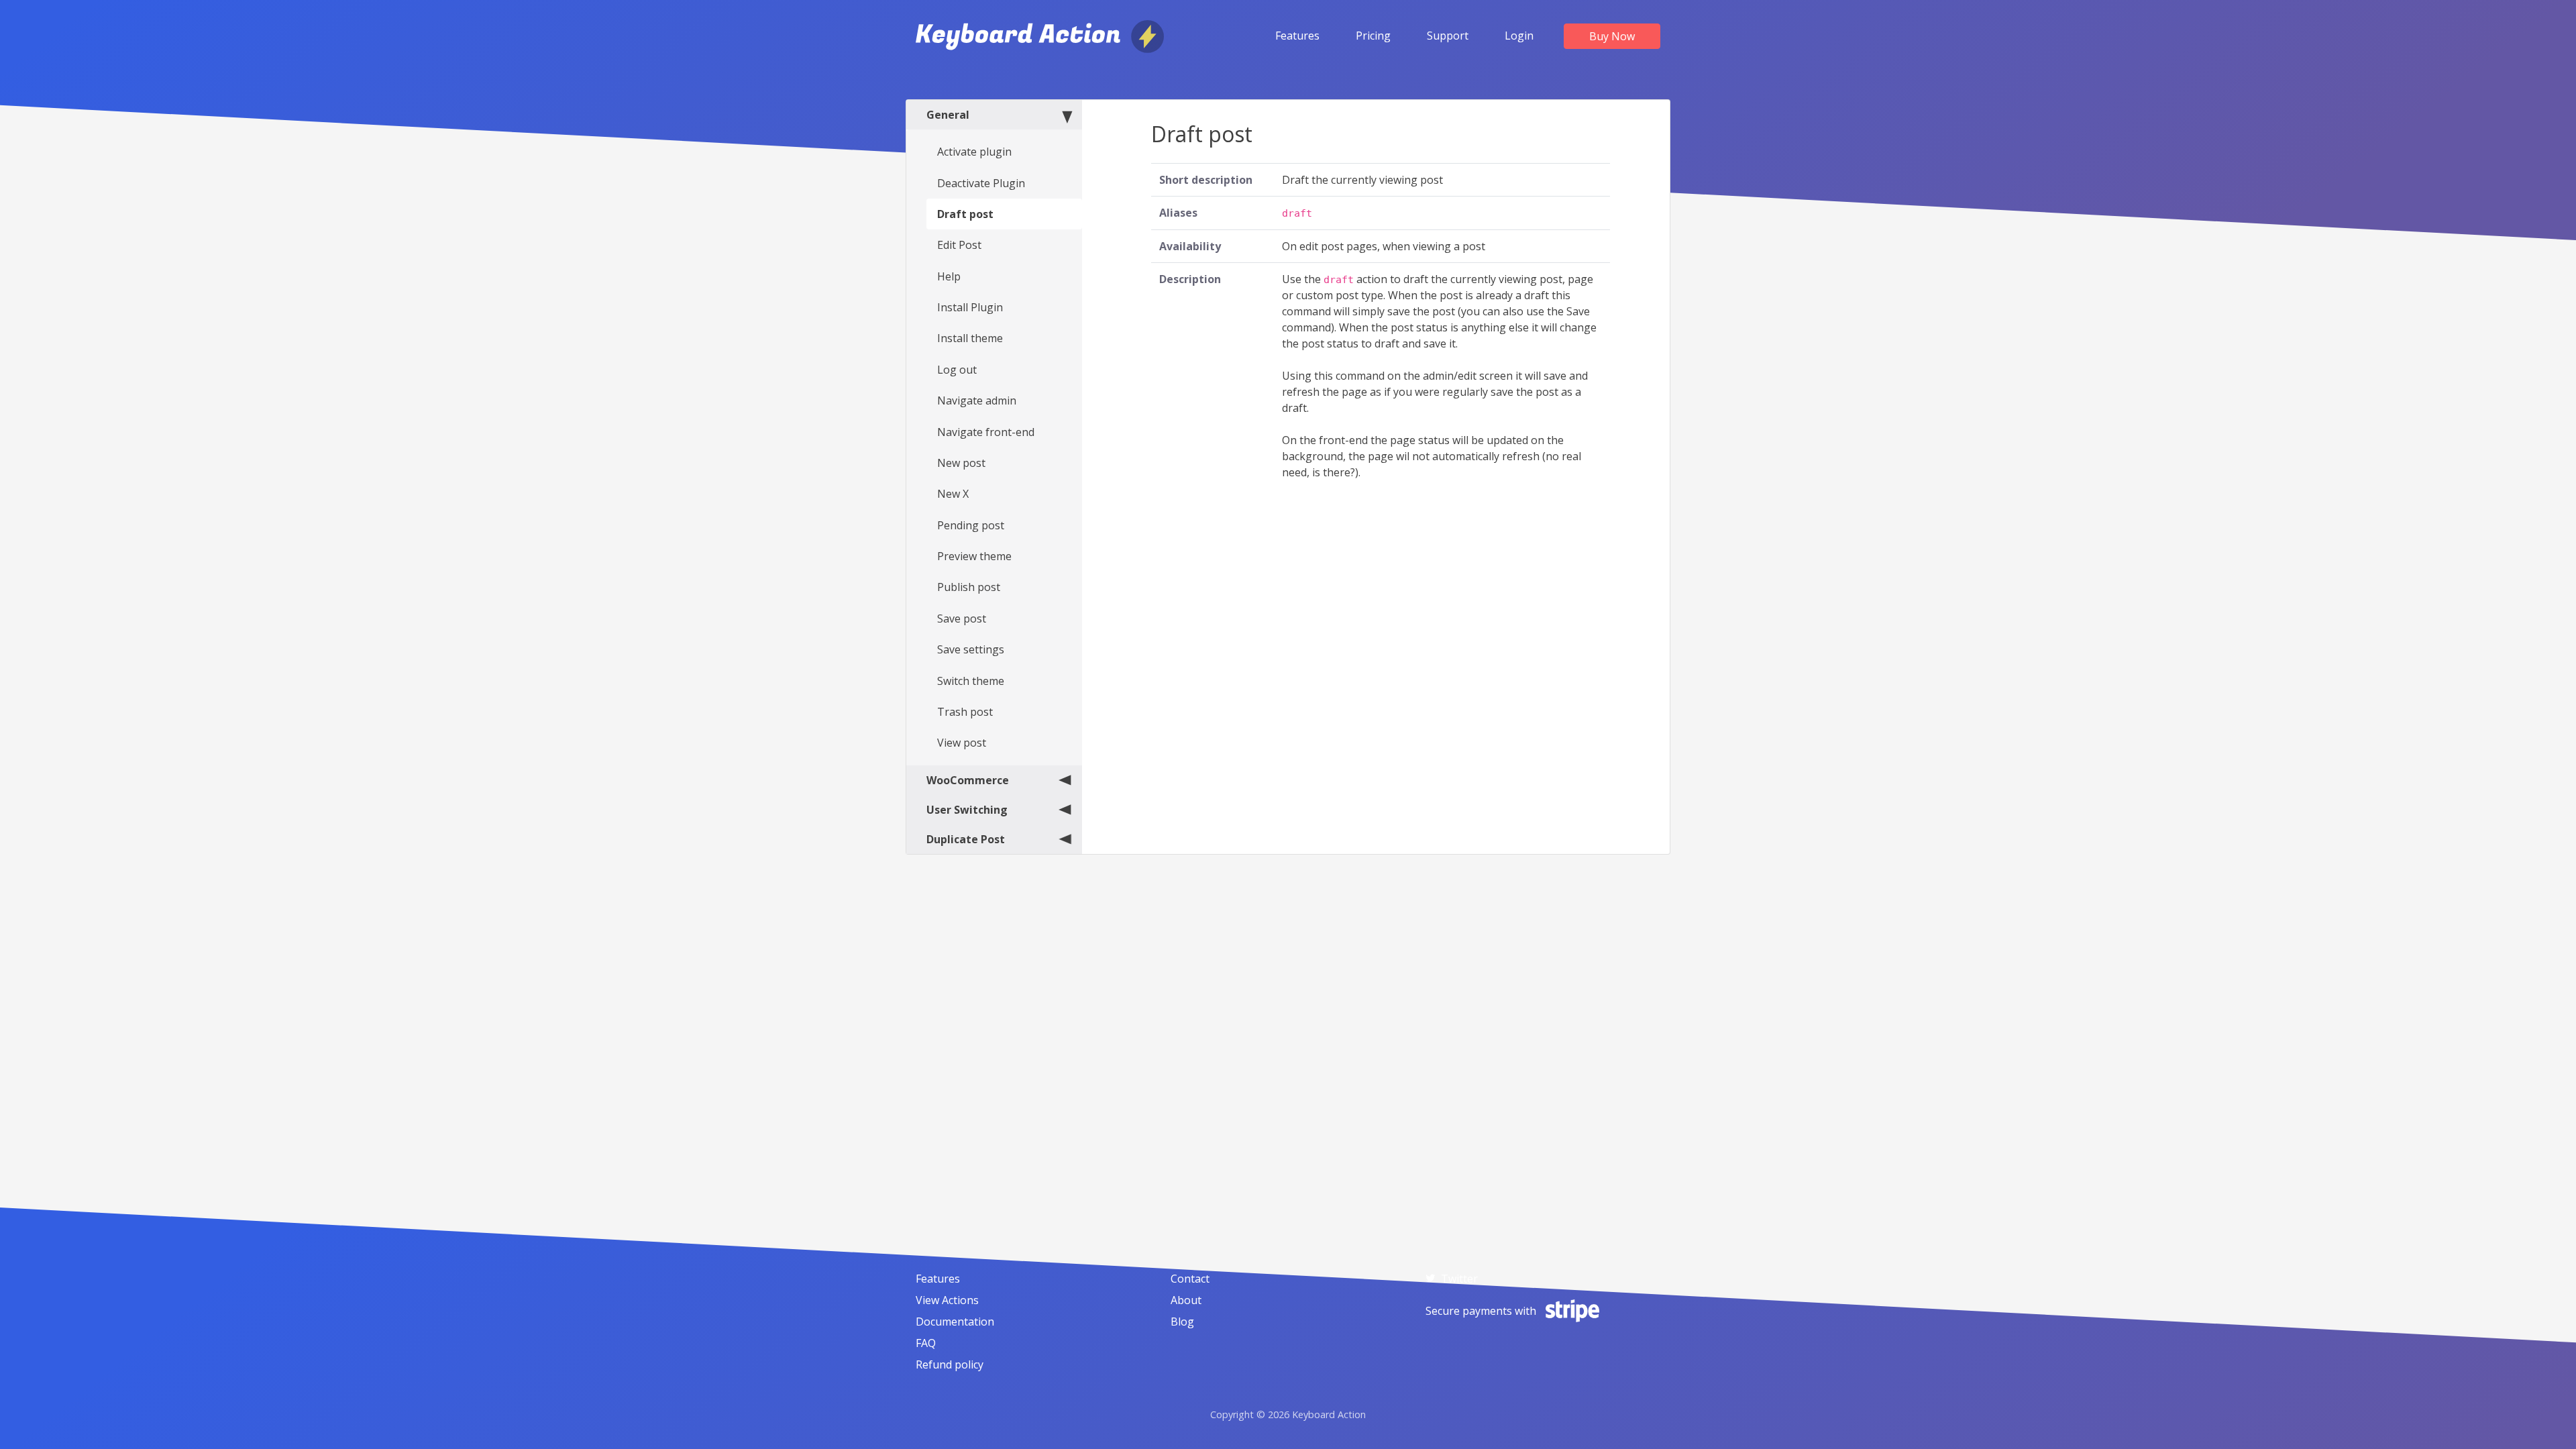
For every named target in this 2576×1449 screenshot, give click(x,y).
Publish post (969, 587)
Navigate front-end (986, 432)
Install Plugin (970, 307)
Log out (957, 370)
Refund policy (950, 1364)
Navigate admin (977, 400)
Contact (1190, 1279)
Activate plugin (974, 152)
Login (1519, 36)
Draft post (965, 214)
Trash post (965, 712)
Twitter (1459, 1279)
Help (949, 276)
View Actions (947, 1300)
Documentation (955, 1322)
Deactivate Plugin (981, 183)
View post (962, 743)
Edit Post (959, 245)
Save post (962, 619)
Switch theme (971, 681)
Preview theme (974, 556)
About (1186, 1300)
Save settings (971, 649)
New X (953, 494)
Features (1297, 36)
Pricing (1373, 36)
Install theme (970, 338)
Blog (1182, 1322)
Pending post (971, 525)
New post (961, 463)
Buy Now (1612, 36)
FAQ (926, 1343)
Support (1448, 36)
